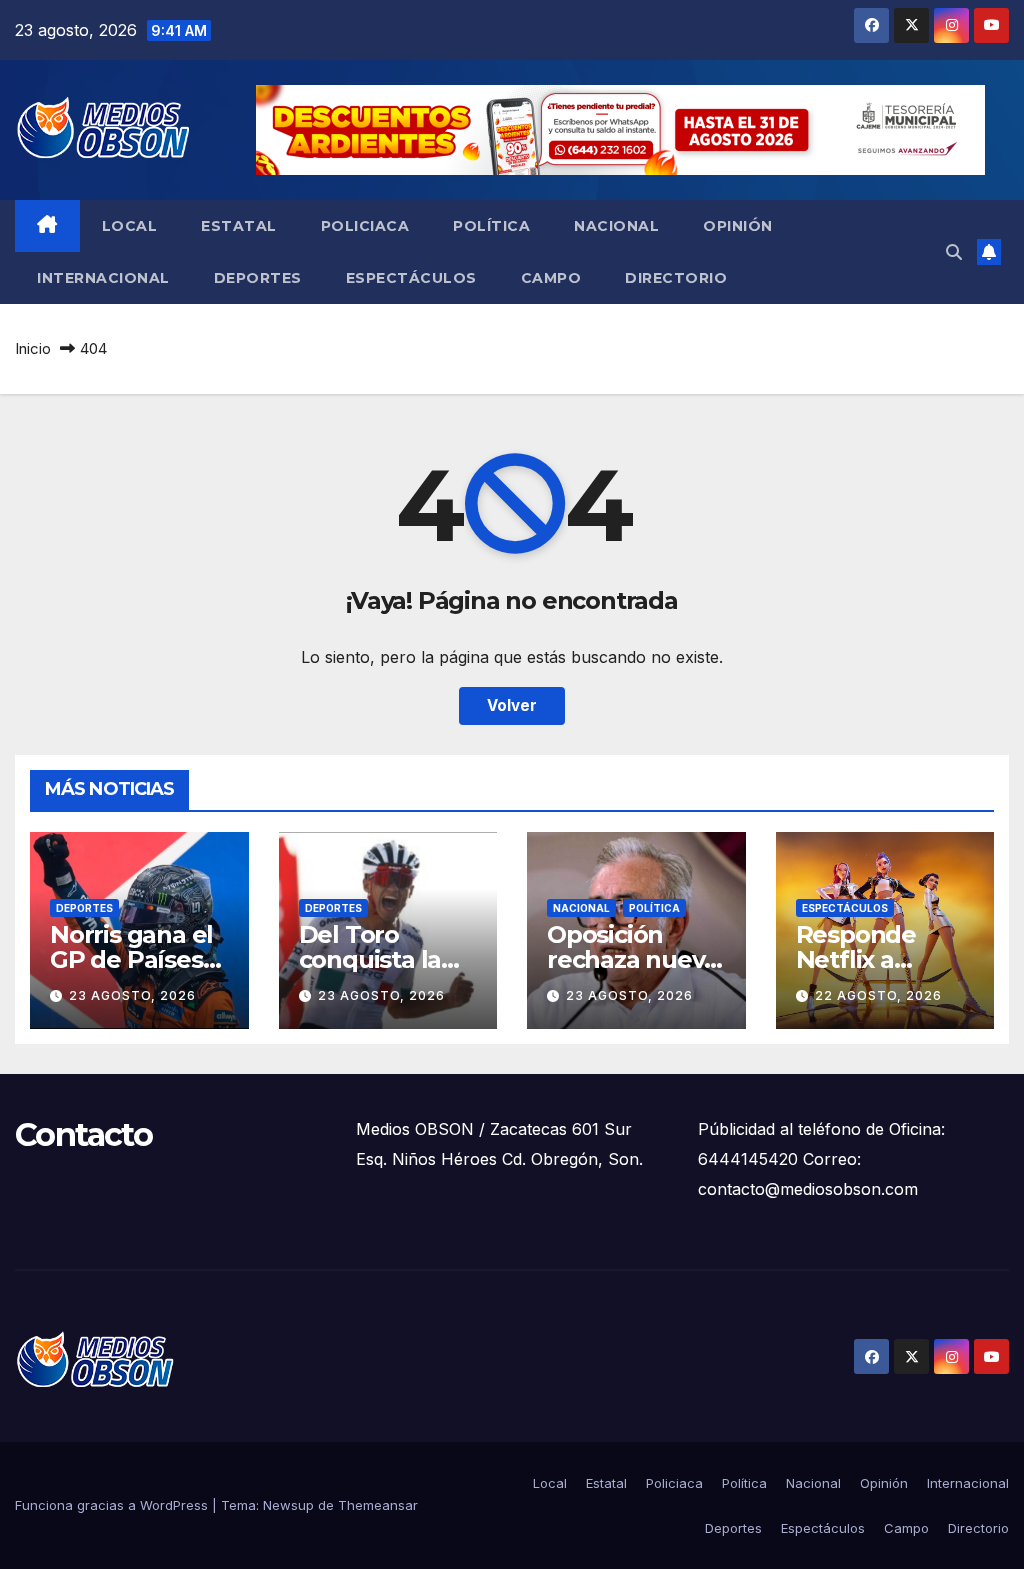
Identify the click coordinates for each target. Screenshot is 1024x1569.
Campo (551, 278)
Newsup (288, 1505)
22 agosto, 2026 (878, 995)
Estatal (239, 226)
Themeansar (378, 1505)
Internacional (103, 278)
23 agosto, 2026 (132, 995)
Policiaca (365, 226)
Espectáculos (411, 278)
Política (491, 226)
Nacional (616, 226)
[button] (954, 252)
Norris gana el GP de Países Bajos (131, 959)
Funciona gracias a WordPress (113, 1505)
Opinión (738, 226)
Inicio (33, 348)
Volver (512, 705)
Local (130, 226)
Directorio (676, 278)
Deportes (258, 278)
